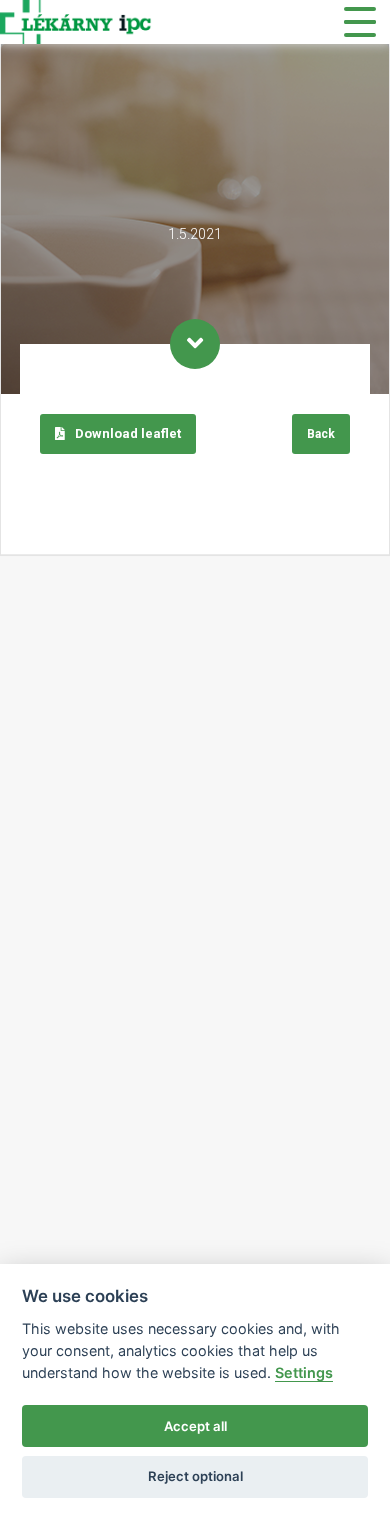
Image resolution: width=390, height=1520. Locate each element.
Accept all (195, 1426)
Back (321, 434)
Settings (304, 1372)
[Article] (195, 344)
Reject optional (195, 1476)
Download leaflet (126, 433)
